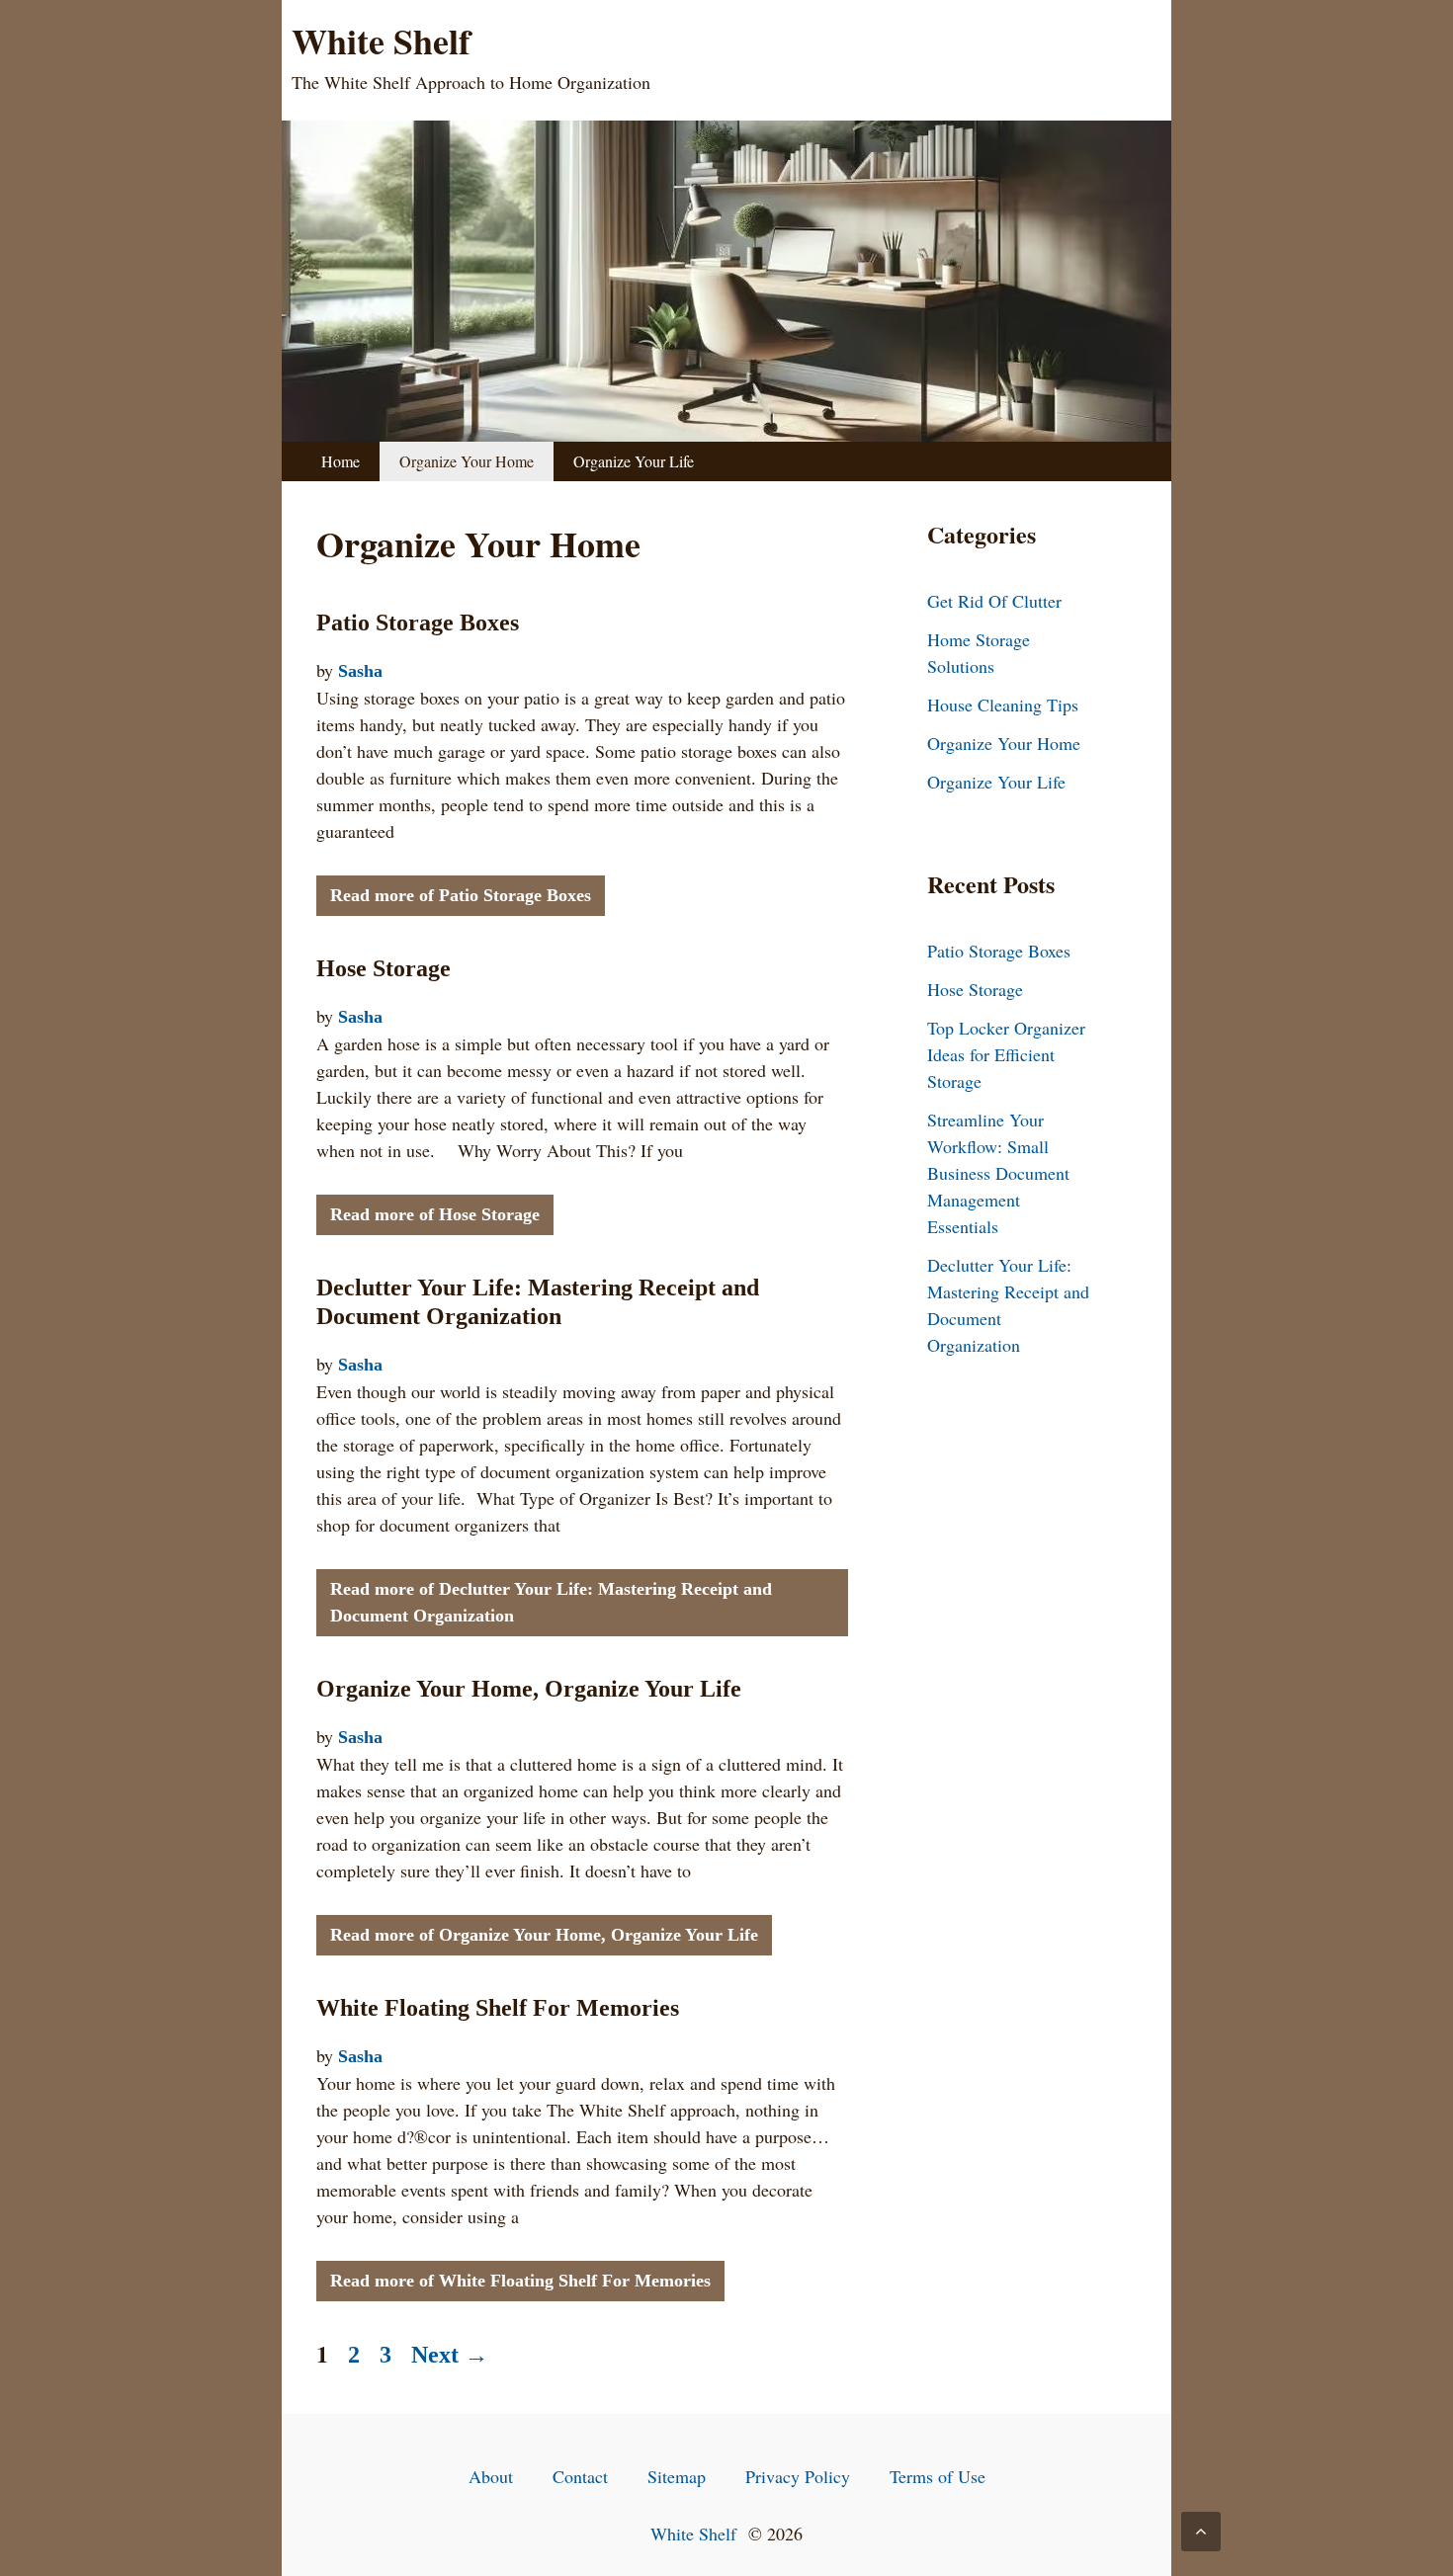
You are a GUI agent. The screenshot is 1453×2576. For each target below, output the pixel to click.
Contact (580, 2476)
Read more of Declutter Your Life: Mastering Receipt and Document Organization (551, 1602)
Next (450, 2355)
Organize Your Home (467, 461)
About (491, 2476)
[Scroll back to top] (1201, 2532)
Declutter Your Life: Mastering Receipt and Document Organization (1008, 1305)
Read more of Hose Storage (435, 1214)
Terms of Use (938, 2476)
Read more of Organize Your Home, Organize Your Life (544, 1935)
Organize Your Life (634, 461)
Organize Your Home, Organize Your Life (529, 1689)
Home (341, 461)
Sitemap (677, 2476)
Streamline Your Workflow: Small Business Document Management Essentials (998, 1173)
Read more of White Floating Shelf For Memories (520, 2281)
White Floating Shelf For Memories (498, 2008)
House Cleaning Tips (1003, 705)
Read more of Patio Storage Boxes (461, 895)
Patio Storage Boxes (418, 623)
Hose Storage (384, 968)
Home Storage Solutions (979, 653)
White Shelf (381, 41)
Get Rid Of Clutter (994, 601)
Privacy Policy (798, 2476)
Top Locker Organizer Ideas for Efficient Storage (1006, 1054)
